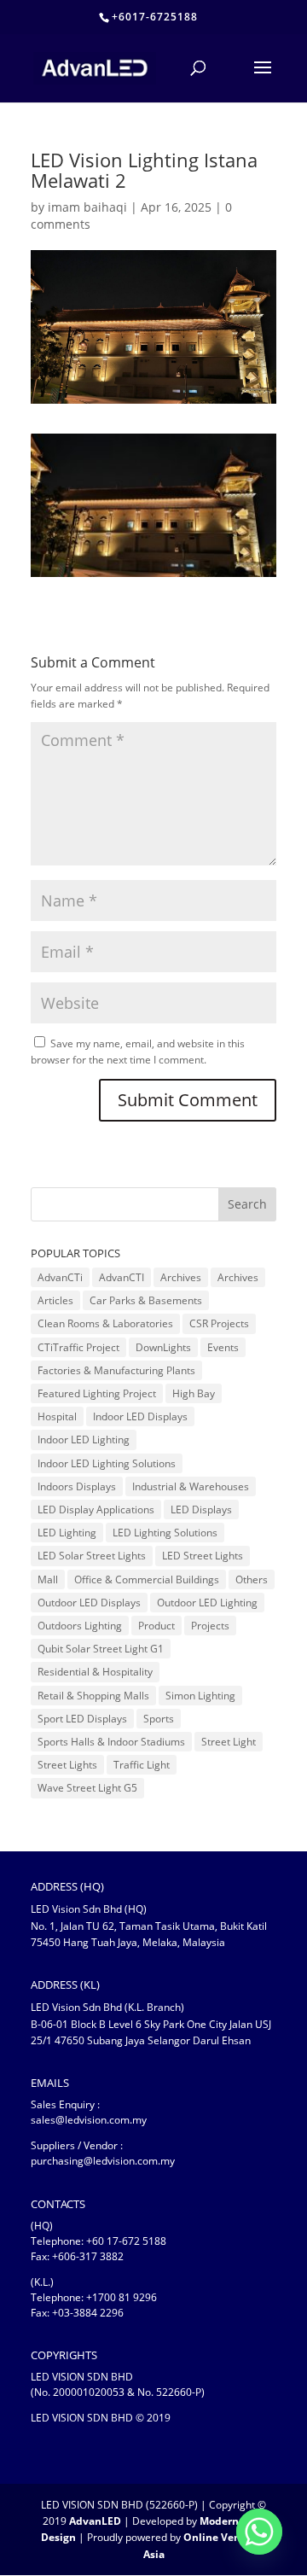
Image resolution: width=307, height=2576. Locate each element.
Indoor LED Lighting (84, 1440)
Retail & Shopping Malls (93, 1696)
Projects (210, 1626)
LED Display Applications (96, 1509)
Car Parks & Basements (146, 1300)
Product (156, 1626)
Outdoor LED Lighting (207, 1603)
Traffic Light (142, 1765)
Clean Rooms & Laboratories (105, 1323)
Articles (55, 1300)
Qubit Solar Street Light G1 (101, 1649)
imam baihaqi (87, 207)
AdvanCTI (122, 1277)
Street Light (229, 1742)
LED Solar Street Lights (92, 1556)
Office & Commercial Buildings (147, 1579)
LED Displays (201, 1509)
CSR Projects (219, 1323)
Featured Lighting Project (97, 1393)
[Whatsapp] (259, 2532)
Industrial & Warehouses (191, 1486)
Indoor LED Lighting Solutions (107, 1463)
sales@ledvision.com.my (89, 2120)
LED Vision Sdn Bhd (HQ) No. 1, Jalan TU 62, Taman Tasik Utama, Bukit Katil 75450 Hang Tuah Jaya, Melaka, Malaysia (149, 1925)
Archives (181, 1277)
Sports (159, 1719)
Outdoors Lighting (80, 1626)
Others (252, 1579)
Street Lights (67, 1765)
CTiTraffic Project (78, 1347)
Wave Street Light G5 (87, 1788)
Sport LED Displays (82, 1719)
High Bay (194, 1393)
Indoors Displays (77, 1486)
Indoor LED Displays (140, 1416)
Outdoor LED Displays (89, 1603)
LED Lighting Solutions (165, 1533)
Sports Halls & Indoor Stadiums (111, 1742)
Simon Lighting (200, 1696)
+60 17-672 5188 (126, 2241)
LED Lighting (67, 1533)
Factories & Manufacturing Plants (116, 1370)
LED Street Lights (203, 1556)
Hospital (57, 1416)
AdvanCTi (60, 1277)
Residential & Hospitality (95, 1672)
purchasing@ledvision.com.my (103, 2161)
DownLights (163, 1347)
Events (223, 1347)
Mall (48, 1579)
